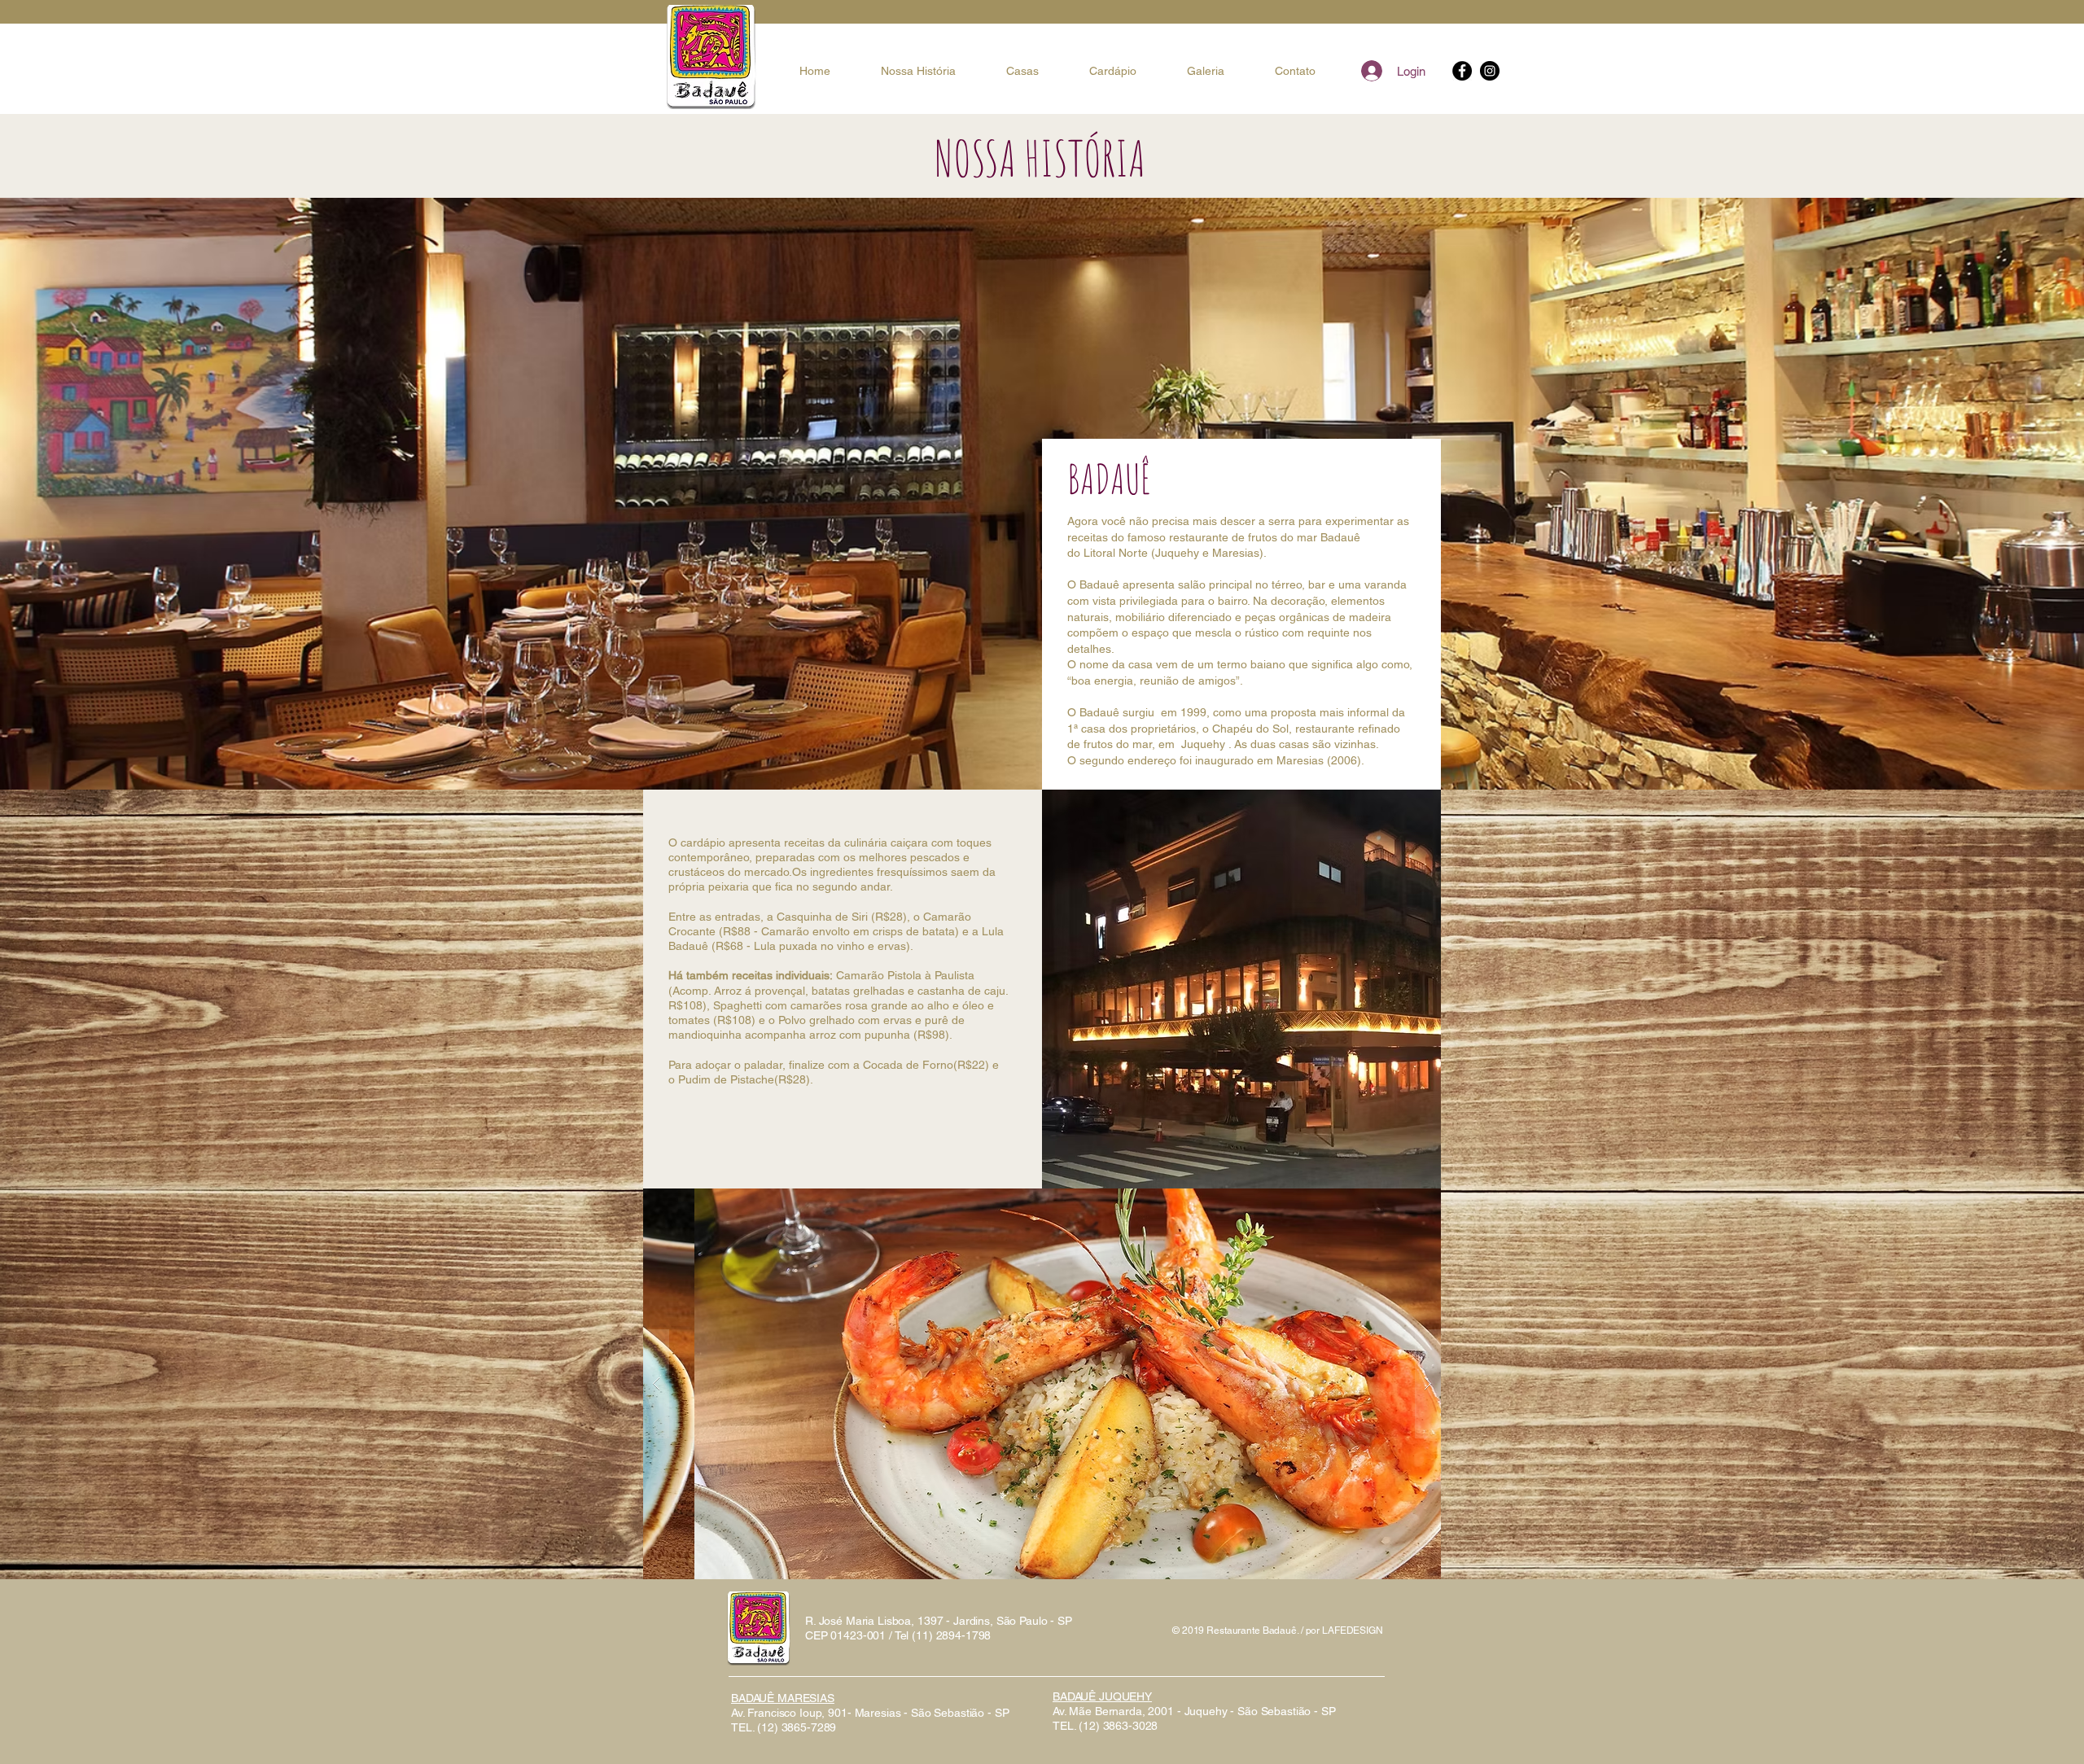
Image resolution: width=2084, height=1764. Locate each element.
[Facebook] (1462, 71)
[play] (1403, 1202)
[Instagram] (1490, 71)
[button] (1042, 1384)
